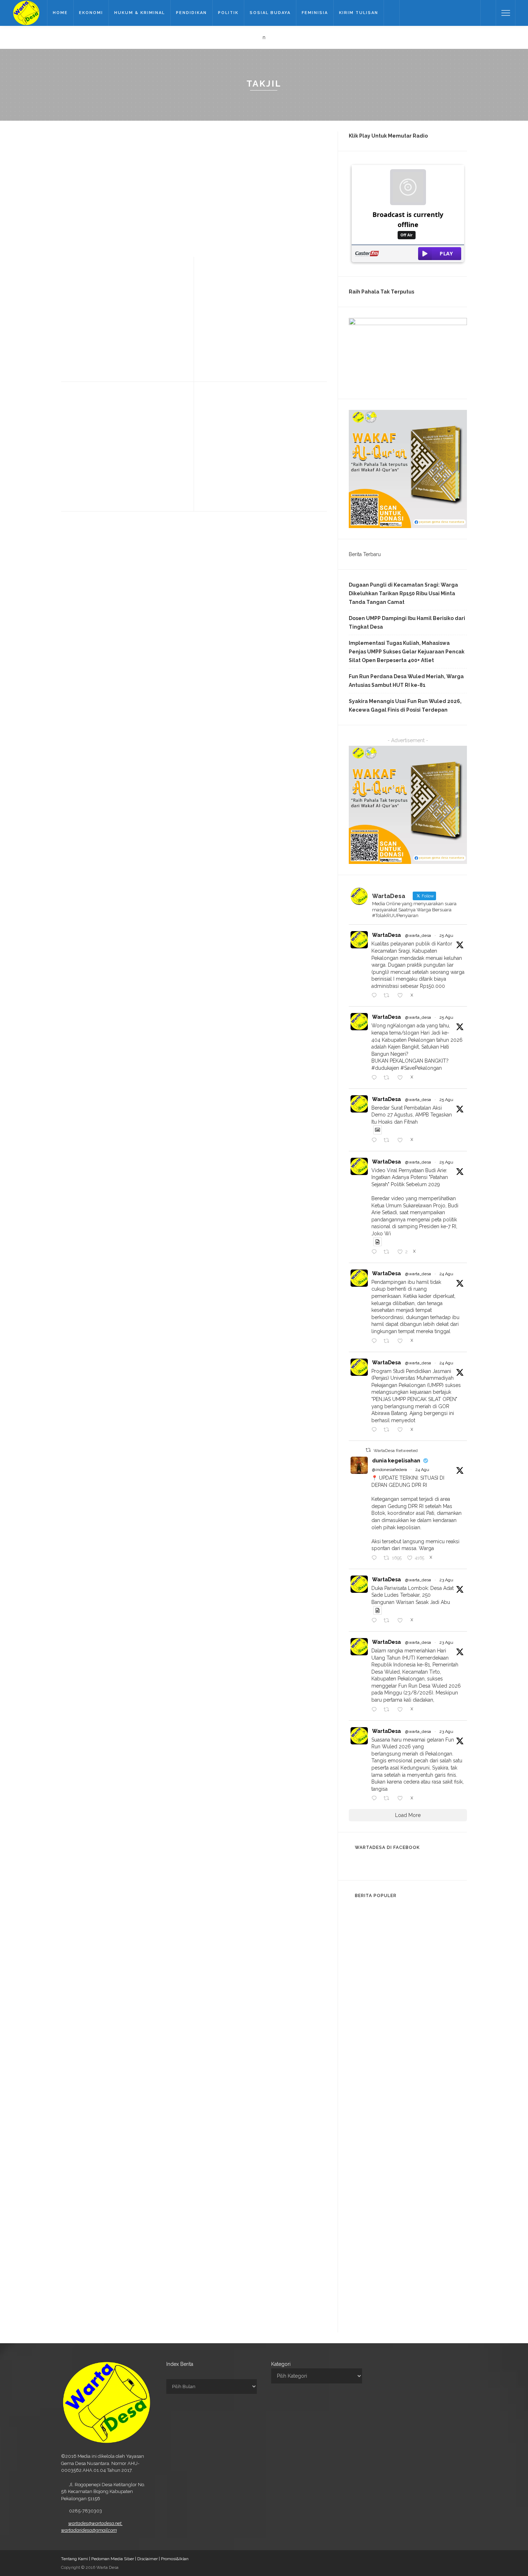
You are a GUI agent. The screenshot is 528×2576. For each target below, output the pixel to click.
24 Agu (446, 1274)
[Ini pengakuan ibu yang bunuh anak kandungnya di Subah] (363, 2264)
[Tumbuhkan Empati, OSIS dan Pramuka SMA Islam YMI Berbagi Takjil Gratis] (71, 184)
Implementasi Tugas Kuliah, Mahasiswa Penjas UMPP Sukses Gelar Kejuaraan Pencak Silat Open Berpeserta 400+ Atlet (407, 652)
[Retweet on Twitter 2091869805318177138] (388, 1430)
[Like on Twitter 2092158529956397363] (402, 996)
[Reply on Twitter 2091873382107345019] (376, 1341)
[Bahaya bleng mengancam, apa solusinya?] (363, 2178)
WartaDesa (386, 935)
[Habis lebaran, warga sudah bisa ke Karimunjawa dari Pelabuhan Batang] (363, 2045)
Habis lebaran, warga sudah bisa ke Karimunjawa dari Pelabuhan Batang (420, 2059)
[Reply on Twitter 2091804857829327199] (376, 1558)
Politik (228, 13)
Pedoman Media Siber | (114, 2559)
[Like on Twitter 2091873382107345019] (402, 1341)
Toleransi (268, 309)
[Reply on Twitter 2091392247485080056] (376, 1621)
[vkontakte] (463, 13)
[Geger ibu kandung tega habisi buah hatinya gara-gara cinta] (363, 2006)
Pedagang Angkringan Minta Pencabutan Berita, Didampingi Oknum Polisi (423, 2228)
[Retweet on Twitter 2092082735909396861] (388, 1252)
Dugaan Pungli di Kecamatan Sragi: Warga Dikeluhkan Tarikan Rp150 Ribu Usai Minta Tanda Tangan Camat (403, 593)
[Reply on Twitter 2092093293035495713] (376, 1141)
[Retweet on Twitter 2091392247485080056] (388, 1621)
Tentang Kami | (76, 2559)
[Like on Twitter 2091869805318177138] (402, 1430)
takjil (230, 173)
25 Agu (446, 935)
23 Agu (446, 1580)
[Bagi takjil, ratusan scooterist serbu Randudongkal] (75, 477)
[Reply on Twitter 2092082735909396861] (376, 1252)
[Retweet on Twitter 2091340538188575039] (388, 1799)
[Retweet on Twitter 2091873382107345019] (388, 1341)
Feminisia (315, 13)
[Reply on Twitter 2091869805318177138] (376, 1430)
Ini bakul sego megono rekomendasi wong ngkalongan (412, 2142)
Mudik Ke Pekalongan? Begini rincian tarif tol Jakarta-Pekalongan (421, 1930)
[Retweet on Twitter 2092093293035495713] (388, 1141)
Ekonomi (91, 13)
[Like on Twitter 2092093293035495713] (402, 1141)
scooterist (111, 435)
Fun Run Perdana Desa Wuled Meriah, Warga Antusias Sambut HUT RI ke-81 (406, 681)
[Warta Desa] (26, 13)
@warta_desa (418, 935)
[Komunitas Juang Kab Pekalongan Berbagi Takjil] (68, 351)
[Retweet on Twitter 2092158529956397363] (388, 996)
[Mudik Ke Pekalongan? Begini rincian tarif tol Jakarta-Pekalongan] (363, 1923)
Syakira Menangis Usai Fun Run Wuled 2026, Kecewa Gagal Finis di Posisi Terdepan (405, 706)
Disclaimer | (149, 2559)
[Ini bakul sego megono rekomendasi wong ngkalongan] (363, 2135)
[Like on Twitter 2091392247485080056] (402, 1621)
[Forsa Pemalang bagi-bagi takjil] (210, 468)
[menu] (506, 13)
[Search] (488, 13)
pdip (76, 309)
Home (60, 13)
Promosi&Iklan (175, 2559)
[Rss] (473, 13)
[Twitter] (417, 13)
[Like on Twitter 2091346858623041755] (402, 1710)
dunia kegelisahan (396, 1461)
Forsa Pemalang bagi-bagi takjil (252, 409)
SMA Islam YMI (203, 173)
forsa (218, 425)
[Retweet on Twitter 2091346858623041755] (388, 1710)
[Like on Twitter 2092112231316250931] (402, 1078)
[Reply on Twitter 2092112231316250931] (376, 1078)
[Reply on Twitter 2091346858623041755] (376, 1710)
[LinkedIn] (454, 13)
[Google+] (426, 13)
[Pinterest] (435, 13)
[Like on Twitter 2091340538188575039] (402, 1799)
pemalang (223, 309)
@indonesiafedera (390, 1470)
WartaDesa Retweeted (396, 1451)
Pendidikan (191, 13)
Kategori (281, 2364)
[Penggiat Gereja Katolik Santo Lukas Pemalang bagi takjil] (209, 351)
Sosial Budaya (270, 13)
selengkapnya (199, 242)
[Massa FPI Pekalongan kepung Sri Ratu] (363, 1966)
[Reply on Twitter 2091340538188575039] (376, 1799)
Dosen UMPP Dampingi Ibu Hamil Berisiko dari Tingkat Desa (407, 623)
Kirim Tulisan (359, 13)
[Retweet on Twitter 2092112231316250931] (388, 1078)
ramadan (240, 425)
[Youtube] (445, 13)
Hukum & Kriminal (140, 13)
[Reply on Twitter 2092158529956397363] (376, 996)
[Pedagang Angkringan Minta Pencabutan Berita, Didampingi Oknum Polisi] (363, 2221)
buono (196, 168)
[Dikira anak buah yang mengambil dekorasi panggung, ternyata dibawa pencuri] (363, 2303)
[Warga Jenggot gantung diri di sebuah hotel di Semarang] (363, 2095)
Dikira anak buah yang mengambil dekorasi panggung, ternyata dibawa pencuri (424, 2310)
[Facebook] (407, 13)
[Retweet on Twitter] (368, 1450)
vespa (151, 435)
